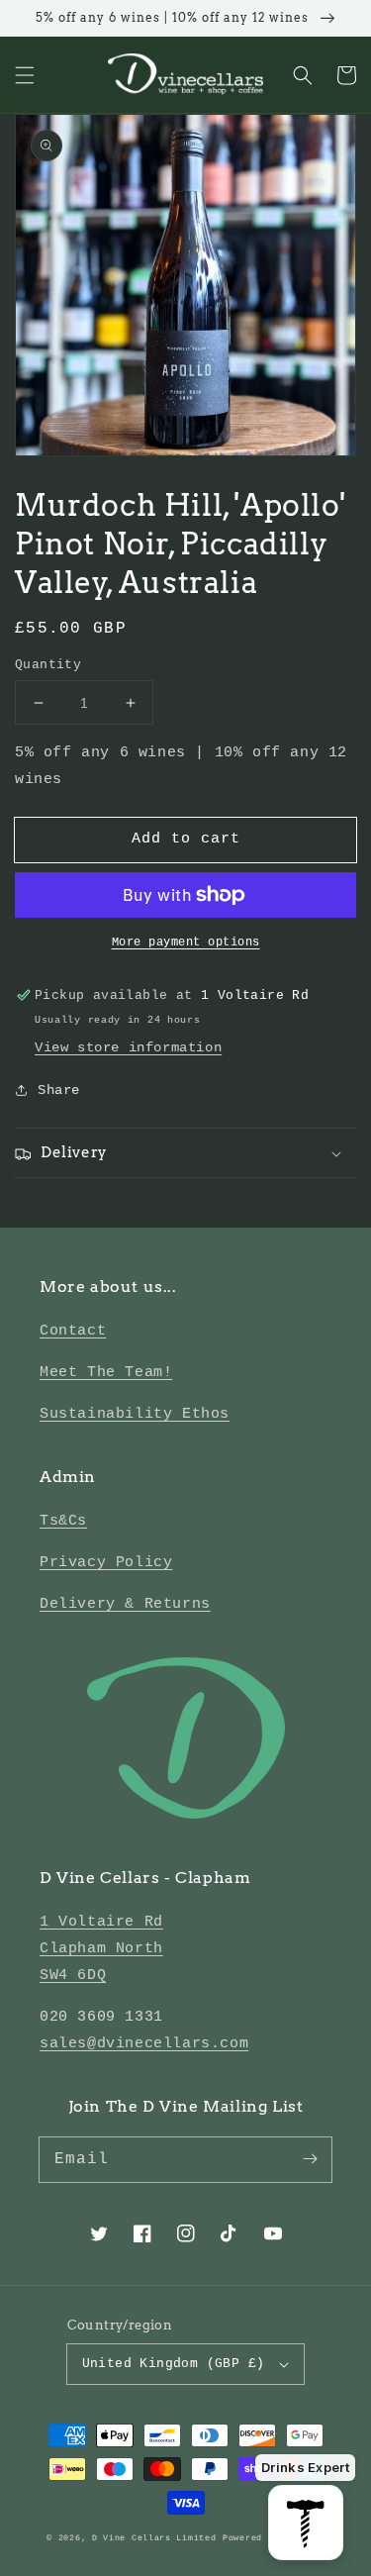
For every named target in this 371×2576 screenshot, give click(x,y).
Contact (73, 1331)
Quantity (48, 665)
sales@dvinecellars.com (144, 2044)
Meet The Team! (106, 1373)
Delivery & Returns (125, 1604)
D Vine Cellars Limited (154, 2538)
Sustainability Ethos (135, 1414)
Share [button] (59, 1090)
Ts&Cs (63, 1521)
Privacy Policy (106, 1563)
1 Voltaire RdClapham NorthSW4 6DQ (101, 1949)
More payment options (186, 942)
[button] (25, 75)
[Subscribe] (310, 2159)
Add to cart (186, 839)
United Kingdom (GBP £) (174, 2364)
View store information (128, 1047)
